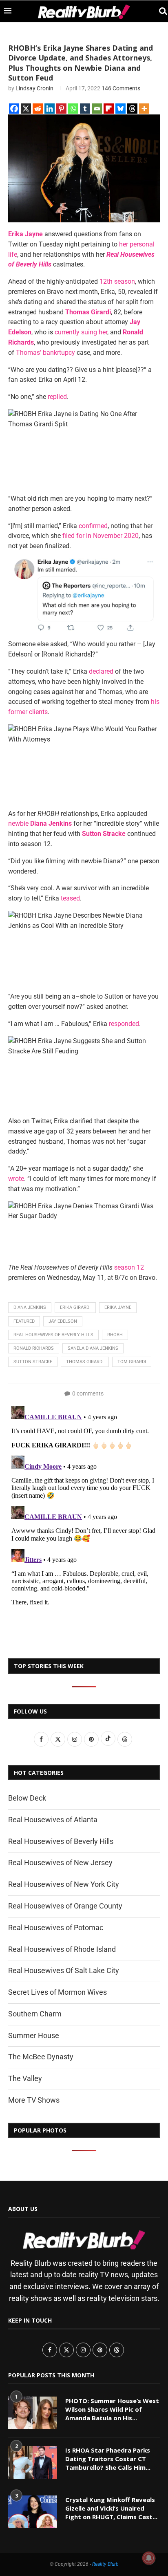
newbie (18, 823)
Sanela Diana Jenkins (93, 1348)
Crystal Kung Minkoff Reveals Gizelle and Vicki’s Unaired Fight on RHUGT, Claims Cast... (111, 2508)
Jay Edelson (63, 1321)
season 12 (129, 1267)
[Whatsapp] (73, 109)
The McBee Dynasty (41, 2057)
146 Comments (121, 88)
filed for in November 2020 (101, 536)
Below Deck (27, 1798)
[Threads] (132, 109)
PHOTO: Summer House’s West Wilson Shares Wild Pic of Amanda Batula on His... (112, 2409)
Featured (24, 1321)
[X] (26, 109)
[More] (144, 109)
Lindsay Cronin (34, 88)
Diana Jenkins (30, 1307)
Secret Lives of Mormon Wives (57, 1992)
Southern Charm (35, 2014)
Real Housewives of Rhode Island (62, 1949)
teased (70, 898)
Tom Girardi (132, 1362)
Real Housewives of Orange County (65, 1906)
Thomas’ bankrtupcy (45, 353)
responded (124, 1024)
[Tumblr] (85, 109)
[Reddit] (38, 109)
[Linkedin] (50, 109)
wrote (16, 1179)
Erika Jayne (118, 1307)
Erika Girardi (75, 1307)
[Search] (160, 11)
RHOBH (115, 1335)
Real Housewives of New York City (64, 1884)
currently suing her (80, 332)
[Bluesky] (120, 109)
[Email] (97, 109)
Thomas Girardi (85, 1362)
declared (101, 671)
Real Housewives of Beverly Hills (53, 1335)
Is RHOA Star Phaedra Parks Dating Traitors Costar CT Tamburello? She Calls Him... (108, 2459)
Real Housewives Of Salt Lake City (64, 1970)
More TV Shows (34, 2100)
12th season (117, 281)
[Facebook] (14, 109)
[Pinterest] (61, 109)
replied (57, 397)
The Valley (25, 2078)
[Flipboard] (109, 109)
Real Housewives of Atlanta (53, 1820)
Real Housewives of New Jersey (60, 1863)
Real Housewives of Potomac (56, 1928)
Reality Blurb (105, 2564)
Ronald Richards (34, 1348)
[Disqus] (84, 1505)
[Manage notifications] (149, 2558)
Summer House (34, 2035)
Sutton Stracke (33, 1362)
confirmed (93, 526)
